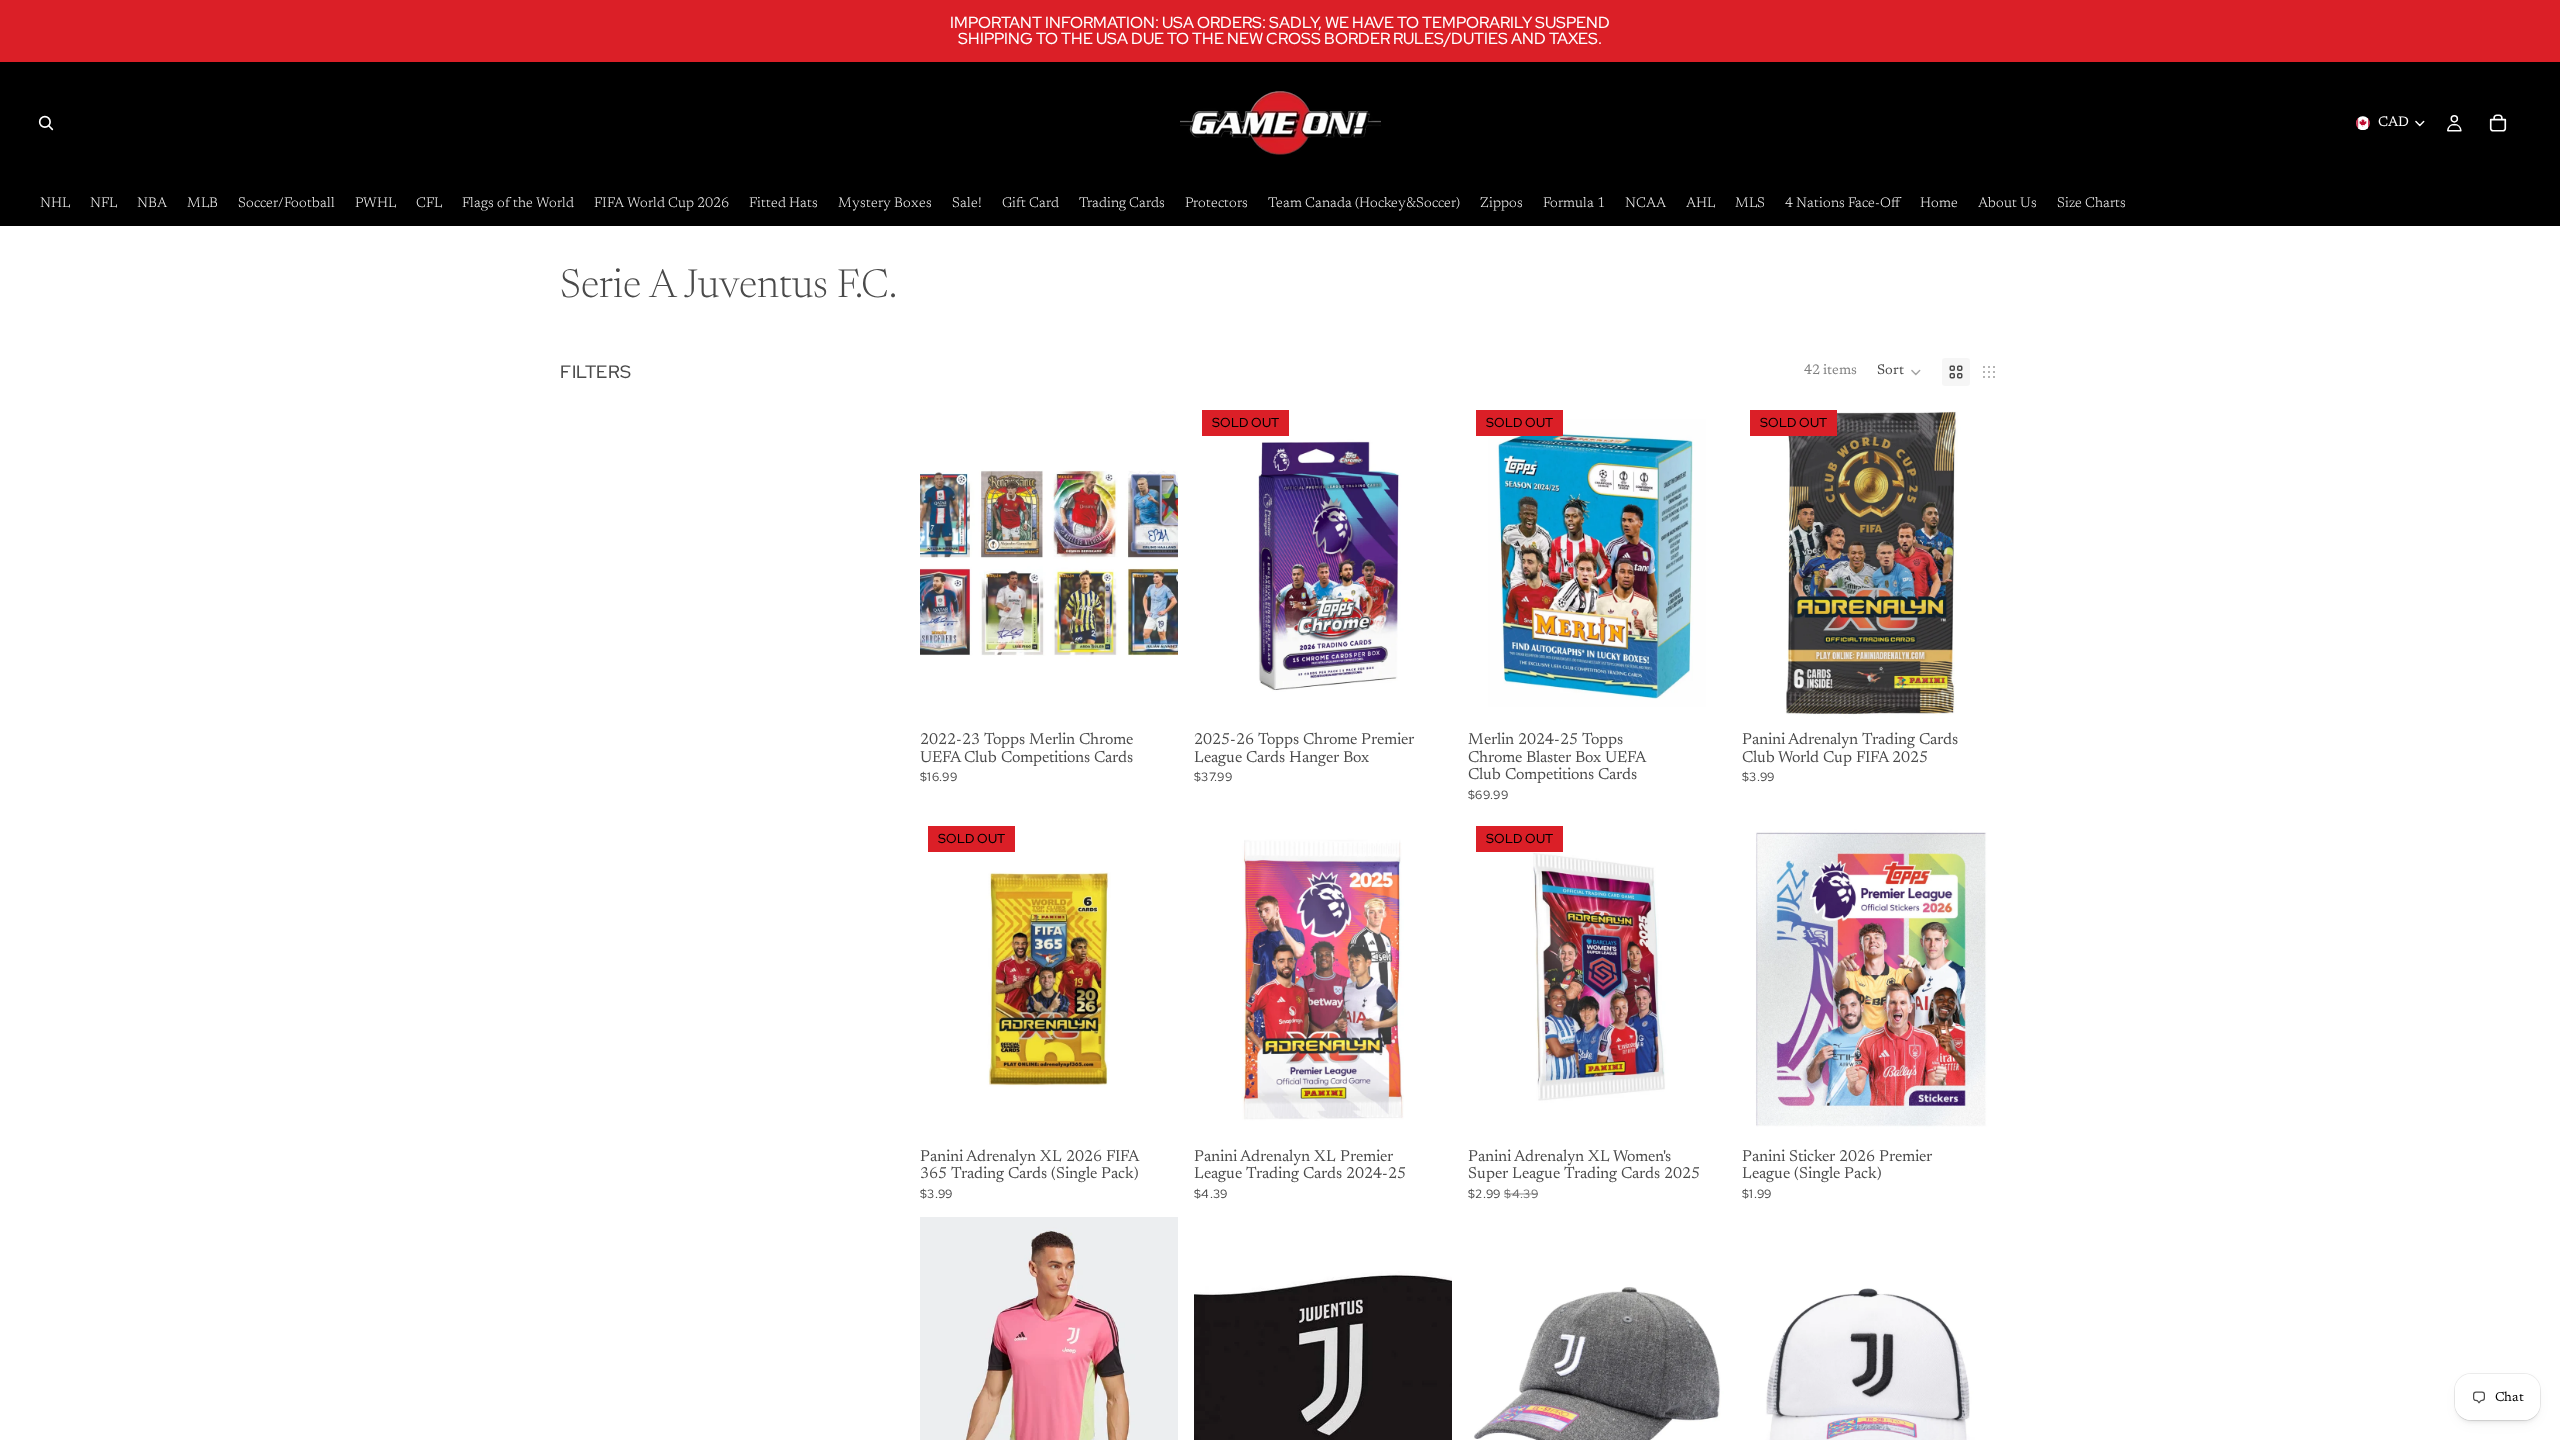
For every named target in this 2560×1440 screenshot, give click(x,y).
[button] (1899, 372)
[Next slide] (1148, 1378)
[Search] (46, 123)
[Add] (1147, 693)
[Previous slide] (950, 1378)
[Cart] (2498, 123)
